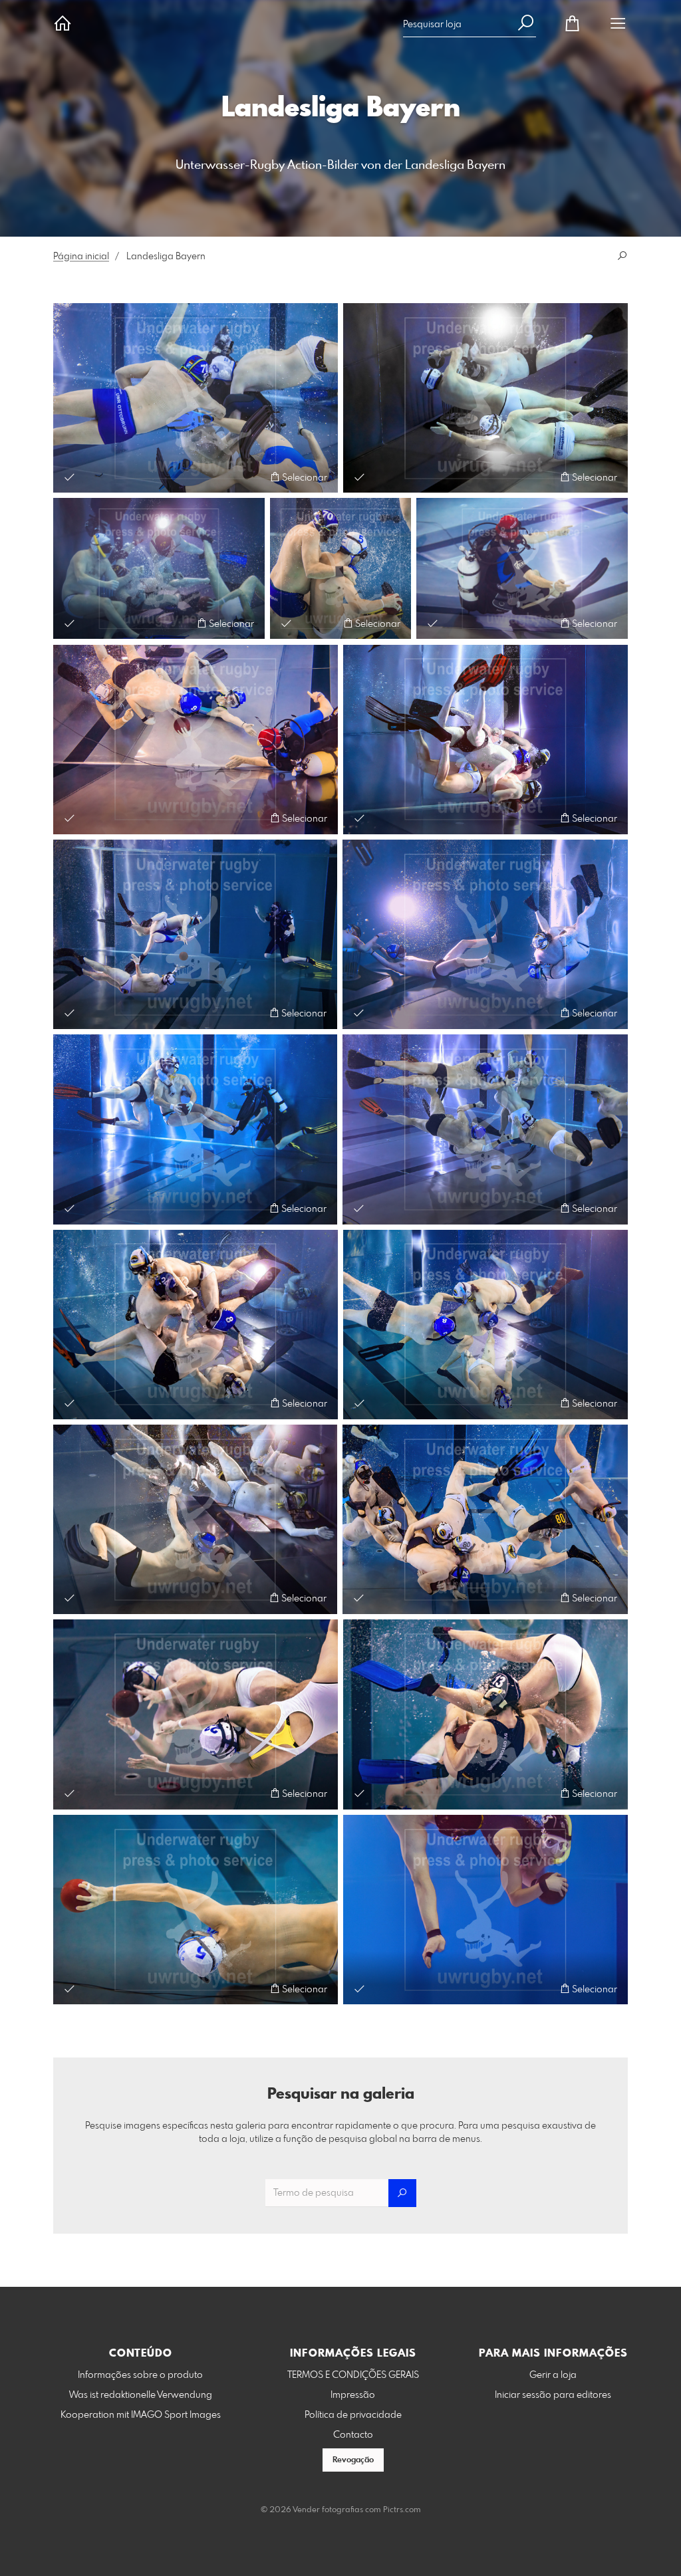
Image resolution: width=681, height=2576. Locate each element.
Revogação (353, 2460)
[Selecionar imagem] (69, 477)
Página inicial (81, 257)
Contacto (353, 2435)
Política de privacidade (353, 2415)
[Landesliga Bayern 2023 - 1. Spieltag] (196, 398)
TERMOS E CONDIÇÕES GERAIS (353, 2375)
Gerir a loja (553, 2375)
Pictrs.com (402, 2510)
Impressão (353, 2395)
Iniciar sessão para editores (553, 2395)
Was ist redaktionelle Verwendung (141, 2395)
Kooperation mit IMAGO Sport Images (141, 2415)
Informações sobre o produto (140, 2375)
